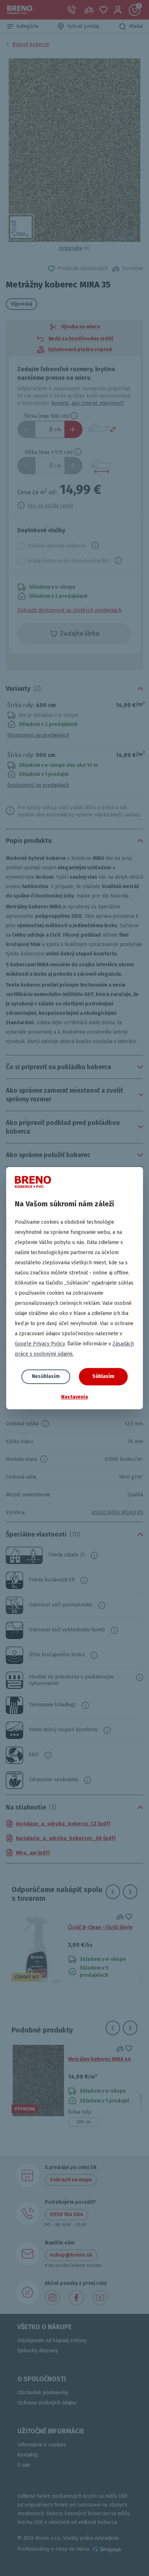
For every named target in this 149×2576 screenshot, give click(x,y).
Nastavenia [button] (74, 1397)
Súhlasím (103, 1376)
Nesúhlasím (46, 1376)
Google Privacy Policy (40, 1344)
